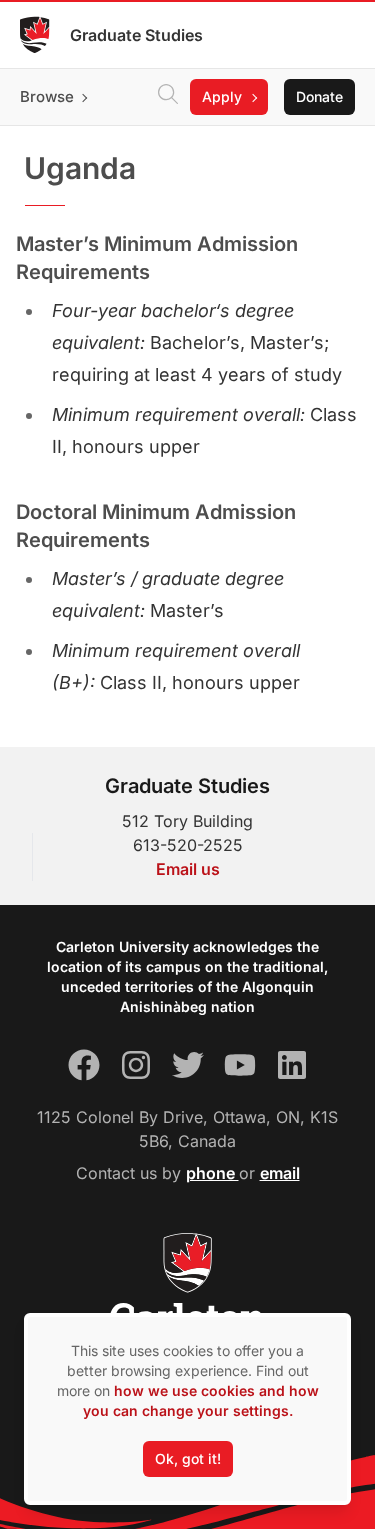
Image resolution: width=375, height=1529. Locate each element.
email (280, 1173)
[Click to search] (168, 97)
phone (212, 1173)
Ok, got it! (188, 1458)
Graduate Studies (136, 35)
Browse (47, 96)
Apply (222, 96)
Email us (188, 869)
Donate (319, 96)
